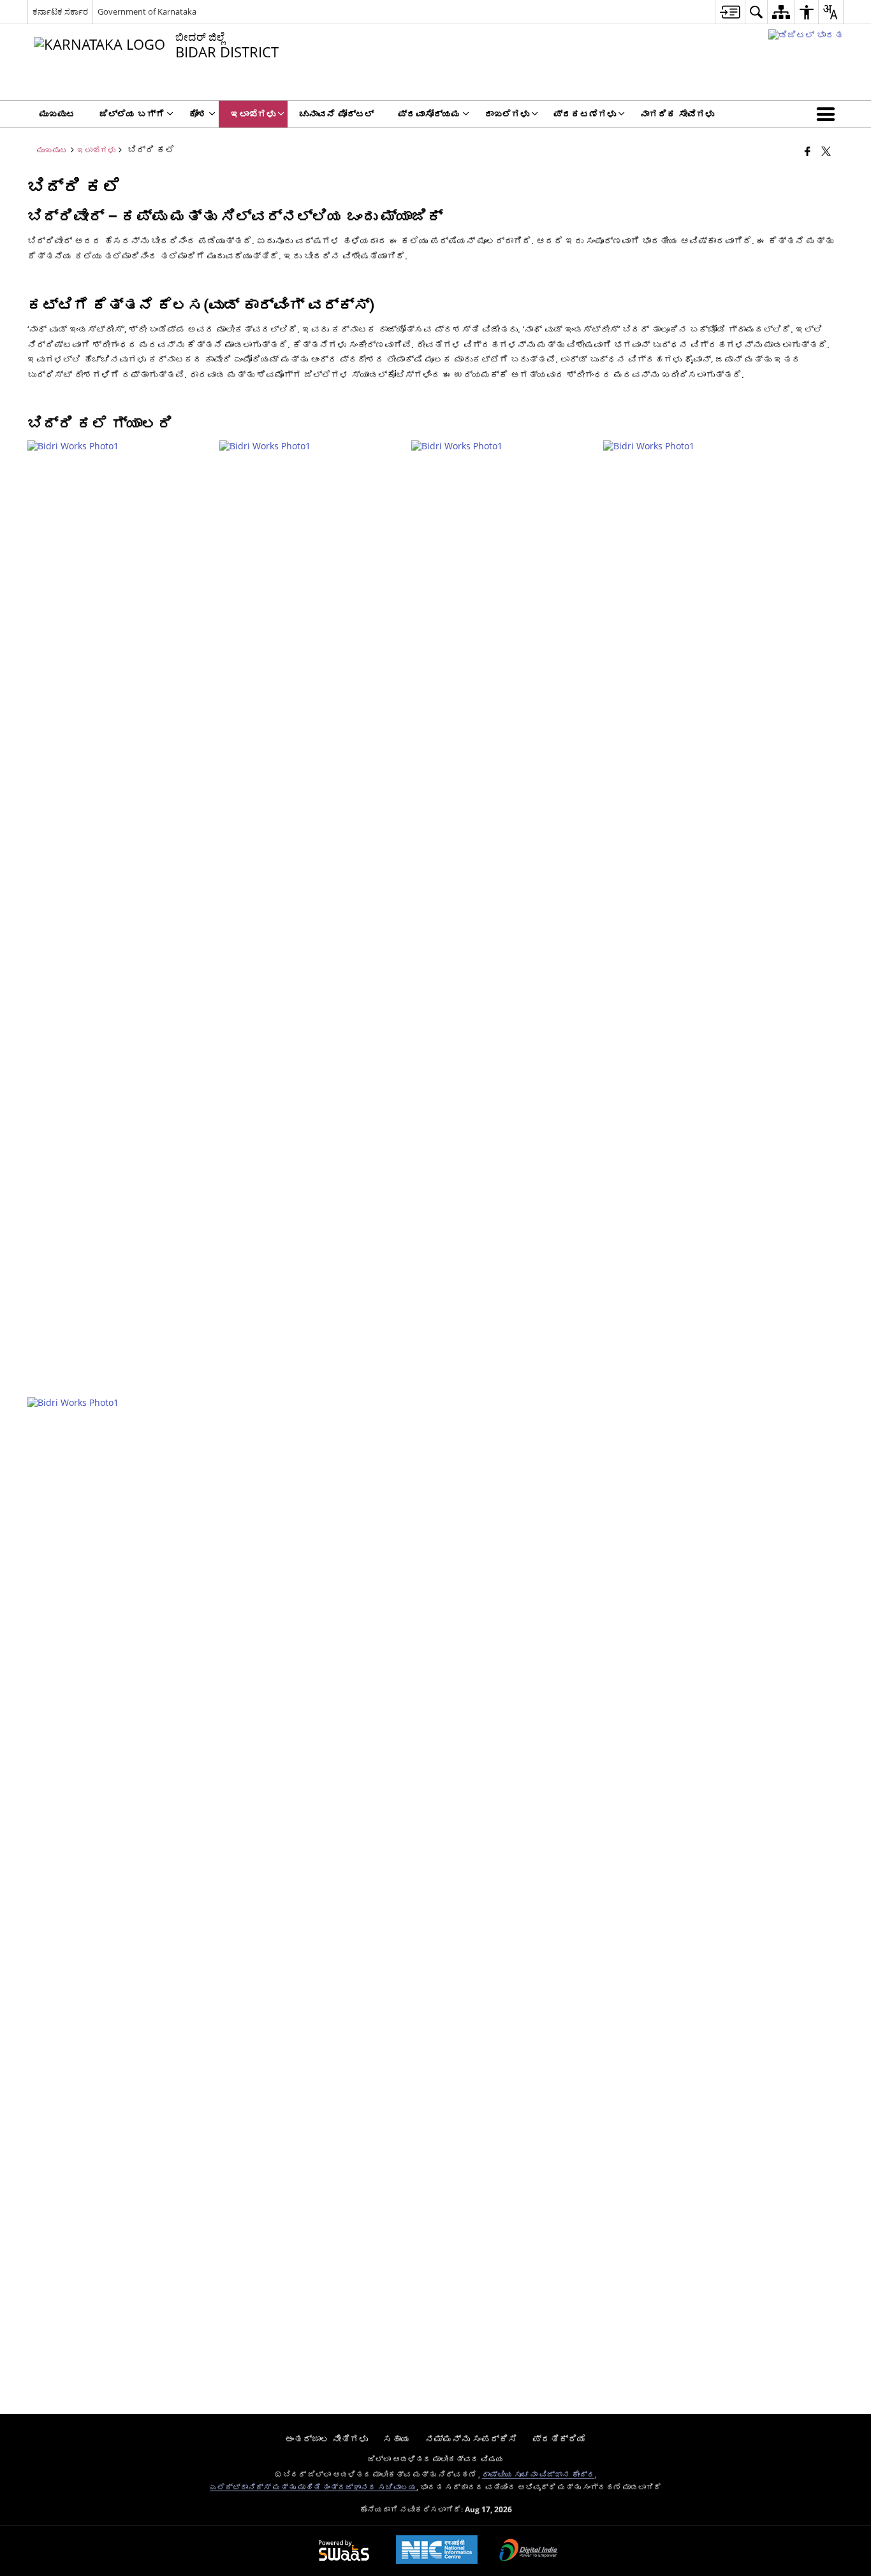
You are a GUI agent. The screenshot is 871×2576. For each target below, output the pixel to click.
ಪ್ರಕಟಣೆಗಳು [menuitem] (585, 114)
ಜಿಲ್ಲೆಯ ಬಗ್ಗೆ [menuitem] (132, 114)
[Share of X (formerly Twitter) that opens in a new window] (826, 151)
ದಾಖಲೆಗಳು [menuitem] (507, 114)
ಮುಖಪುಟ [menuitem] (57, 114)
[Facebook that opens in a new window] (808, 151)
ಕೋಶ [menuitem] (198, 114)
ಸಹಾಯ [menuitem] (397, 2439)
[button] (828, 114)
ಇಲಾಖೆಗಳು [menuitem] (253, 114)
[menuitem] (730, 12)
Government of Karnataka (147, 11)
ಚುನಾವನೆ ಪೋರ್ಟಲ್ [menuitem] (337, 114)
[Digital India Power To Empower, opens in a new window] (529, 2551)
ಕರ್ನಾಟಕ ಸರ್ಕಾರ (60, 11)
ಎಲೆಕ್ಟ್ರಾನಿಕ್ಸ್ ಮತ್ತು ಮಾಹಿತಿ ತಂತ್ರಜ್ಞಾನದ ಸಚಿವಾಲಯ (313, 2487)
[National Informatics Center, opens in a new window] (437, 2551)
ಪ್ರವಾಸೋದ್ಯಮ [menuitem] (429, 114)
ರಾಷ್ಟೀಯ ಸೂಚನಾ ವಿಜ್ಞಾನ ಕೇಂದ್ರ (538, 2474)
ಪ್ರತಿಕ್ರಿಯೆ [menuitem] (559, 2439)
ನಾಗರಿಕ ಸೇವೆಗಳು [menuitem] (677, 114)
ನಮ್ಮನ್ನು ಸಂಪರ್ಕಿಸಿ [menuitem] (471, 2439)
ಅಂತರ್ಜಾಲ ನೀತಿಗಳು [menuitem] (326, 2439)
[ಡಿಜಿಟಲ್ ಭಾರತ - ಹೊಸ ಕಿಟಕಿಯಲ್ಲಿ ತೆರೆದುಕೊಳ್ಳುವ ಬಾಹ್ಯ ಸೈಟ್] (806, 35)
